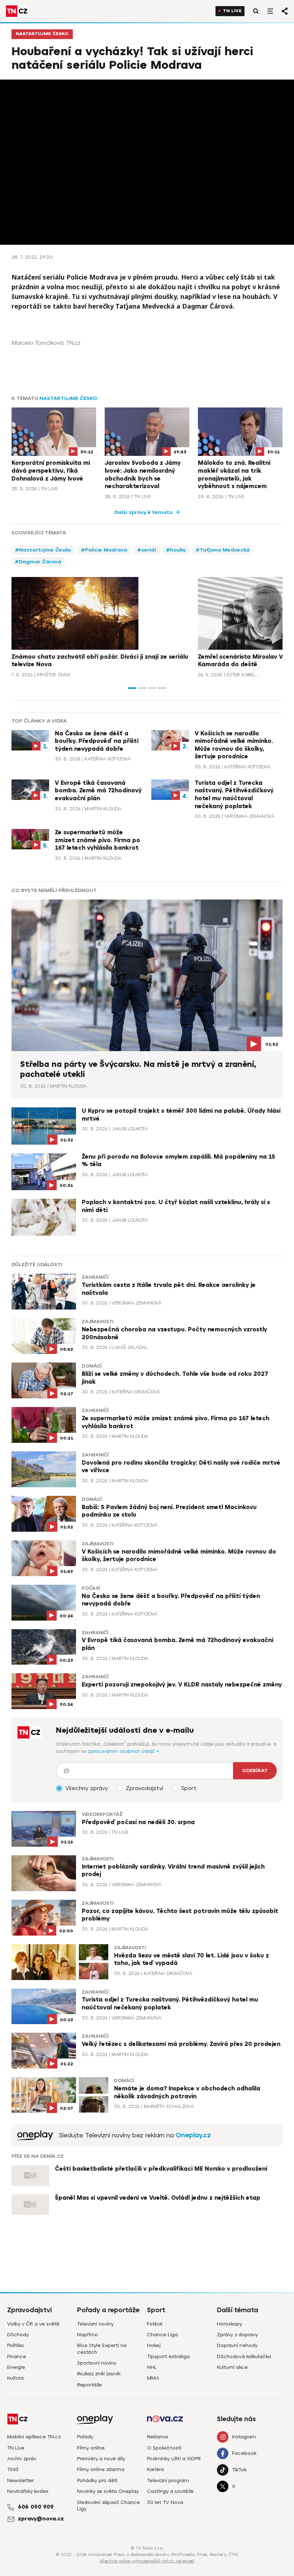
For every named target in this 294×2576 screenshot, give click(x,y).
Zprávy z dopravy (237, 2335)
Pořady (85, 2437)
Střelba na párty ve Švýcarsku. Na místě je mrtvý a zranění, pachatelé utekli (138, 1069)
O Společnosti (164, 2448)
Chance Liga (162, 2335)
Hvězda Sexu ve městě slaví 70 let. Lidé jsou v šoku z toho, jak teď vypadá (191, 1960)
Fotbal (155, 2324)
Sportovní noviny (97, 2363)
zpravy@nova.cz (41, 2519)
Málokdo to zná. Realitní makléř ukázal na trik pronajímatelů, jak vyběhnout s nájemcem (234, 475)
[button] (132, 688)
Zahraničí (95, 1277)
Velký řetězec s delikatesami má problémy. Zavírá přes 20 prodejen (181, 2044)
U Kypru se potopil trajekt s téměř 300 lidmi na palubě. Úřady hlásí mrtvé (181, 1115)
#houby (176, 550)
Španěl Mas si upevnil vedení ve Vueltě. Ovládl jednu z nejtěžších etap (158, 2198)
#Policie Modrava (104, 550)
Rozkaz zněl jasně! (99, 2374)
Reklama (157, 2437)
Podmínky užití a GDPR (174, 2459)
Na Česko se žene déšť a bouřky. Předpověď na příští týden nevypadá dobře (97, 741)
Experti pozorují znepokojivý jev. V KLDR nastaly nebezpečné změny (182, 1685)
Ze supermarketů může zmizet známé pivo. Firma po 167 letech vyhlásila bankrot (98, 840)
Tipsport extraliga (168, 2356)
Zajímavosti (98, 1322)
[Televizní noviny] (35, 2135)
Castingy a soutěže (170, 2491)
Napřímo (87, 2335)
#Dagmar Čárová (38, 562)
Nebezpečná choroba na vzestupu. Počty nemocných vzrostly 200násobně (174, 1334)
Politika (15, 2345)
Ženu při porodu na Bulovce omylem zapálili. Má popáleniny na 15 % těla (178, 1161)
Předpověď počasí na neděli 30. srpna (138, 1822)
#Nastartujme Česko (43, 550)
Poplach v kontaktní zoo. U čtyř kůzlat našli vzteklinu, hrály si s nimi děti (176, 1206)
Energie (16, 2367)
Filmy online (91, 2448)
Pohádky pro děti (97, 2480)
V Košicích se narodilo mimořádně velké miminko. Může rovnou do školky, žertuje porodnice (234, 745)
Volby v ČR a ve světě (33, 2324)
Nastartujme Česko (42, 34)
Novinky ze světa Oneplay (108, 2491)
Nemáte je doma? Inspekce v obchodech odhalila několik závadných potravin (187, 2093)
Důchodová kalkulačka (244, 2356)
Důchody (18, 2335)
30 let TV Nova (165, 2502)
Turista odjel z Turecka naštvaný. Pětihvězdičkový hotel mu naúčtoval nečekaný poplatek (234, 795)
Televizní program (168, 2480)
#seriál (147, 550)
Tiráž (13, 2469)
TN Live (232, 11)
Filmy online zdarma (101, 2469)
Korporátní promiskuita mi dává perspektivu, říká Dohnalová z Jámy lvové (51, 471)
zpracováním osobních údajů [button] (122, 1751)
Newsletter (21, 2480)
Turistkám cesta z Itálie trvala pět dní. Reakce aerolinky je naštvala (169, 1289)
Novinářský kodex (28, 2491)
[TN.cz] (17, 11)
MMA (153, 2378)
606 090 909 (36, 2507)
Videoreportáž (102, 1814)
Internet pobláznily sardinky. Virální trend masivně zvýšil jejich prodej (173, 1871)
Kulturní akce (232, 2367)
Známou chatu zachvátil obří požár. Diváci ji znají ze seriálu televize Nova (100, 661)
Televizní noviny (95, 2324)
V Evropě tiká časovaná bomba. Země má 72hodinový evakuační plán (98, 791)
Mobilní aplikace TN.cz (34, 2437)
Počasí (91, 1588)
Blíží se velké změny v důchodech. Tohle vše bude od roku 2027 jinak (175, 1378)
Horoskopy (229, 2324)
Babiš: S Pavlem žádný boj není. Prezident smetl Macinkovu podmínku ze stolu (169, 1511)
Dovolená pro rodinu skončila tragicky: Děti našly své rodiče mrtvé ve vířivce (181, 1467)
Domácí (92, 1366)
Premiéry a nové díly (101, 2459)
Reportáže (89, 2385)
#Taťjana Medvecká (223, 550)
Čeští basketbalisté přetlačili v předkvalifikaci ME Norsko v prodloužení (161, 2169)
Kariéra (155, 2469)
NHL (152, 2367)
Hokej (154, 2345)
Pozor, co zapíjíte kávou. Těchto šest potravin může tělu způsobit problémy (180, 1915)
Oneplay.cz (193, 2135)
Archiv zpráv (22, 2459)
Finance (17, 2356)
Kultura (15, 2378)
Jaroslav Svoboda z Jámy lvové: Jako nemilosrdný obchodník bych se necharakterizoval (143, 475)
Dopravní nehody (237, 2345)
